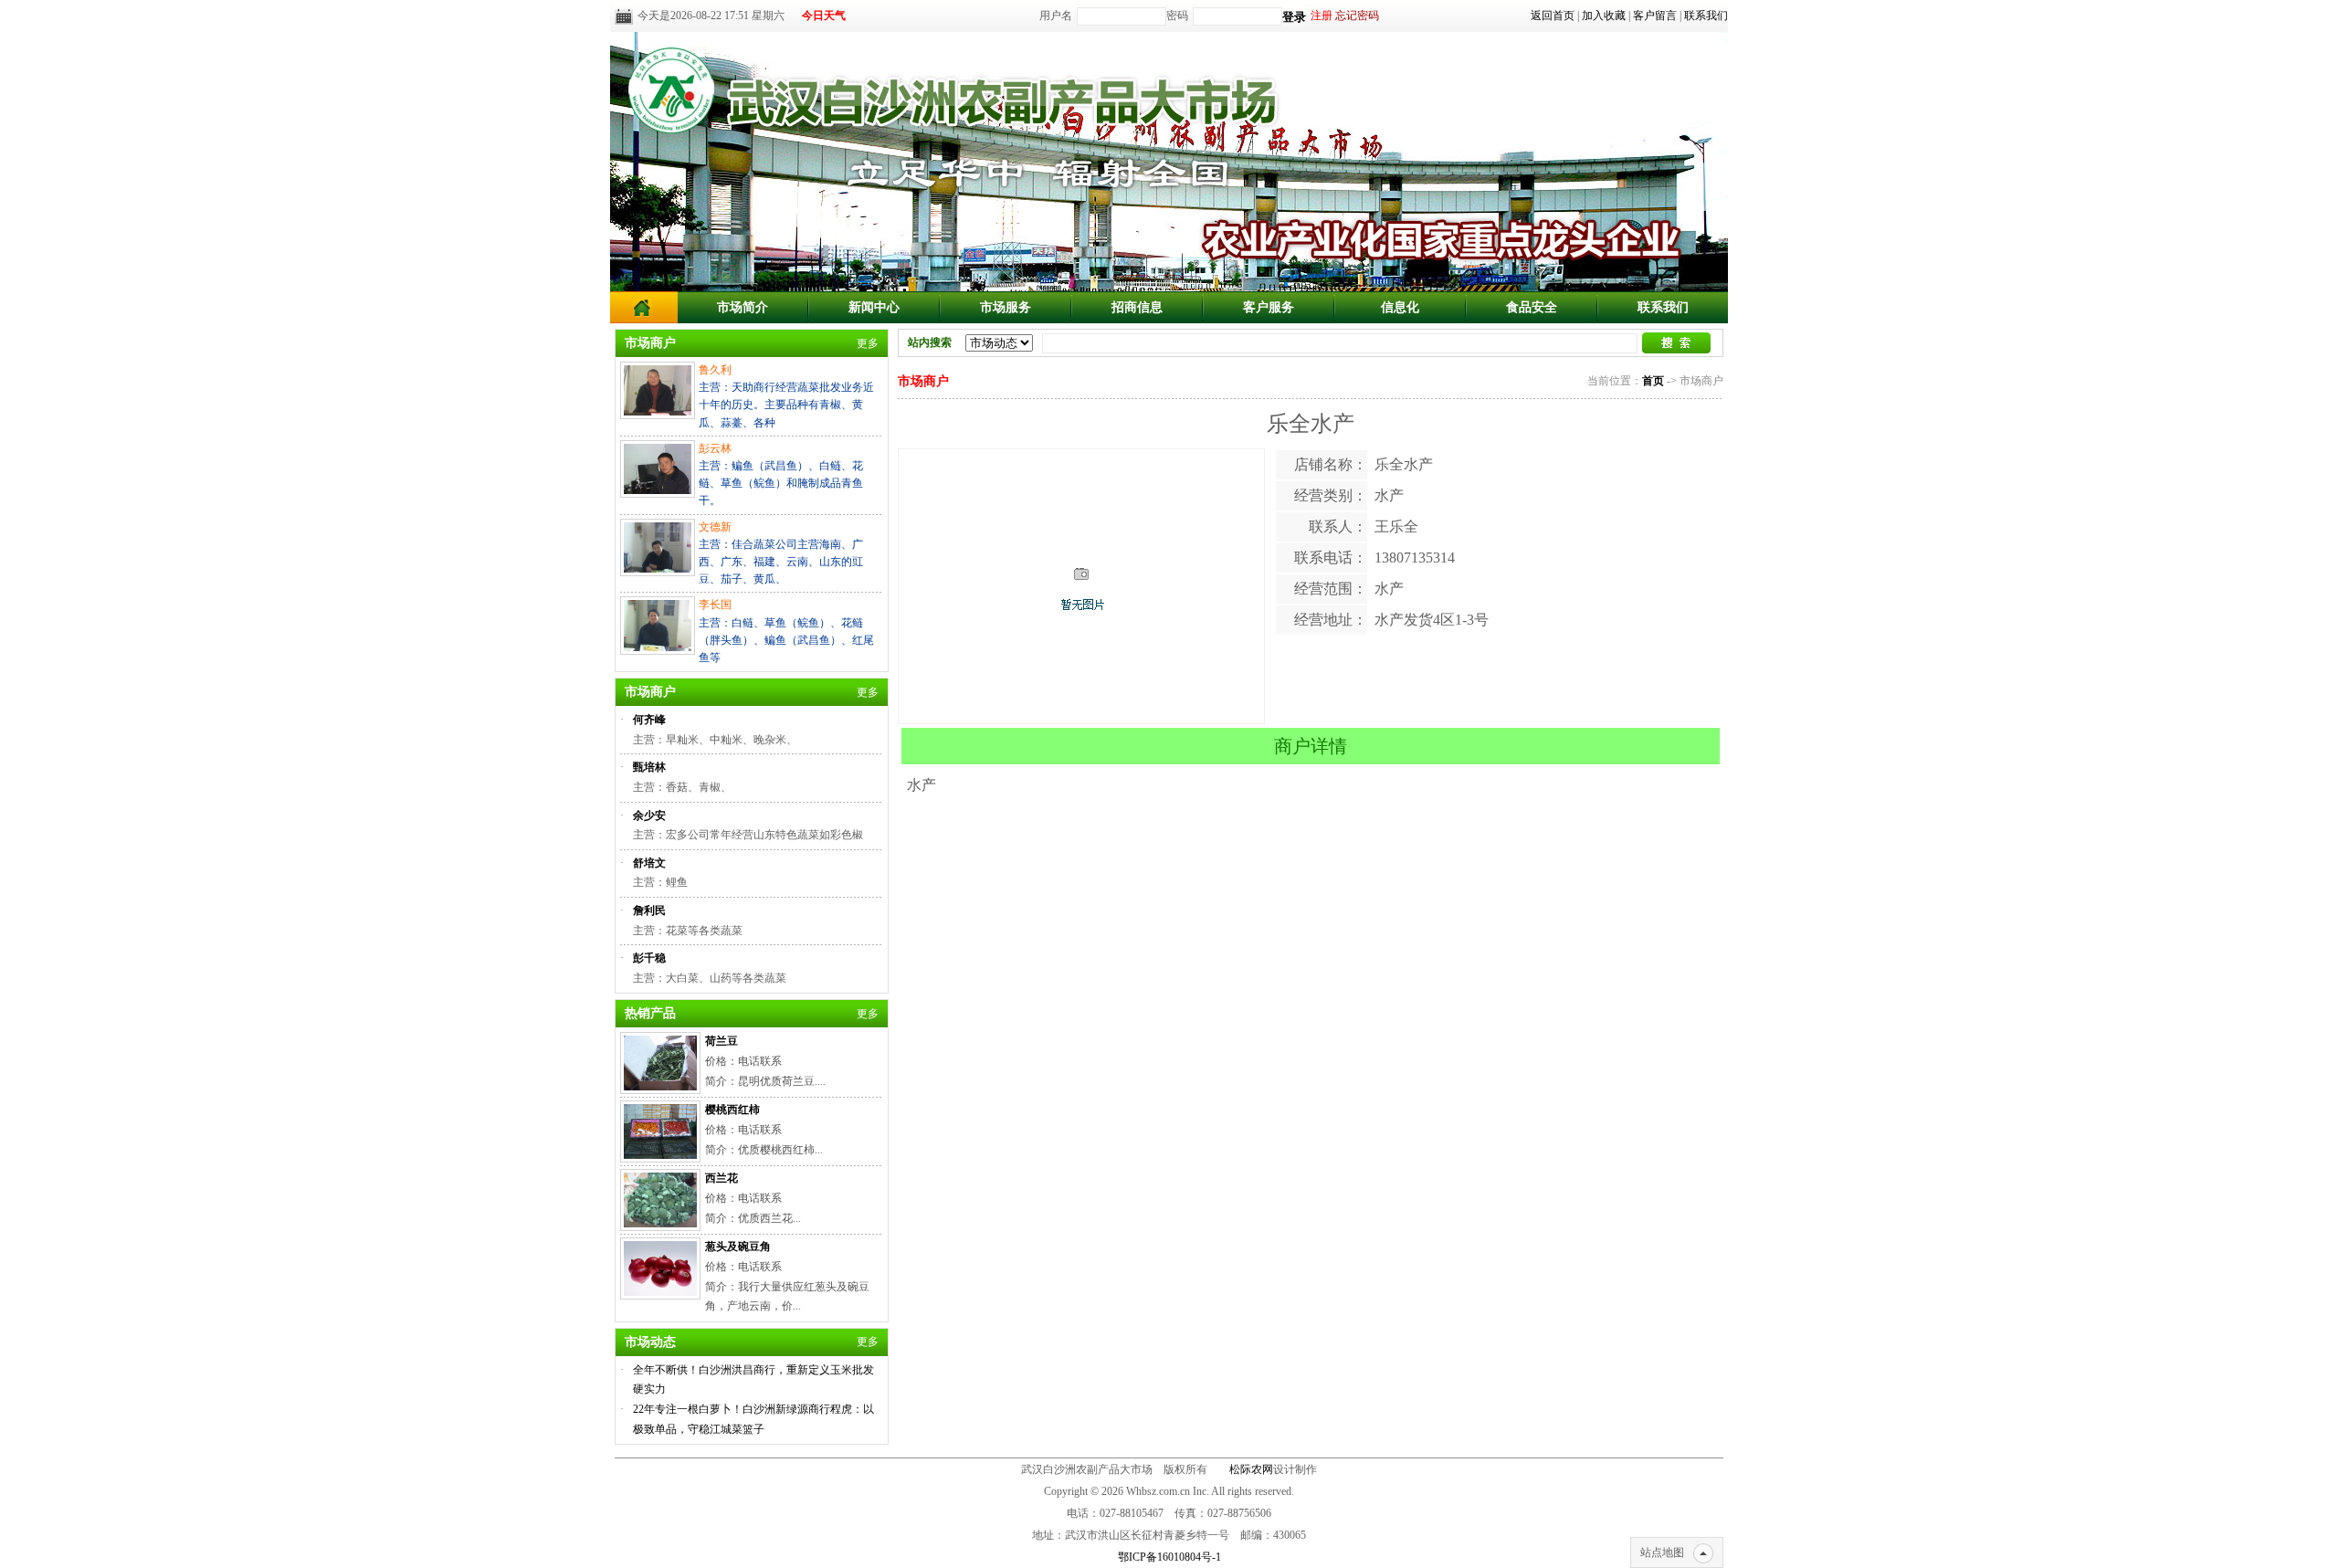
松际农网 (1251, 1469)
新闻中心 (874, 307)
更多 (868, 343)
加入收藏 (1604, 16)
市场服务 (1006, 307)
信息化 (1400, 307)
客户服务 (1269, 307)
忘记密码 (1357, 16)
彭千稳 (649, 958)
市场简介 (742, 307)
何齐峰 (649, 720)
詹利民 (649, 910)
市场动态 (650, 1342)
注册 (1322, 16)
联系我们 (1706, 16)
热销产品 (650, 1013)
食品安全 (1532, 307)
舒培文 (649, 863)
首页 (1653, 381)
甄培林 (649, 767)
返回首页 (1553, 16)
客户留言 (1655, 16)
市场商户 (650, 343)
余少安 (649, 816)
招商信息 (1137, 307)
